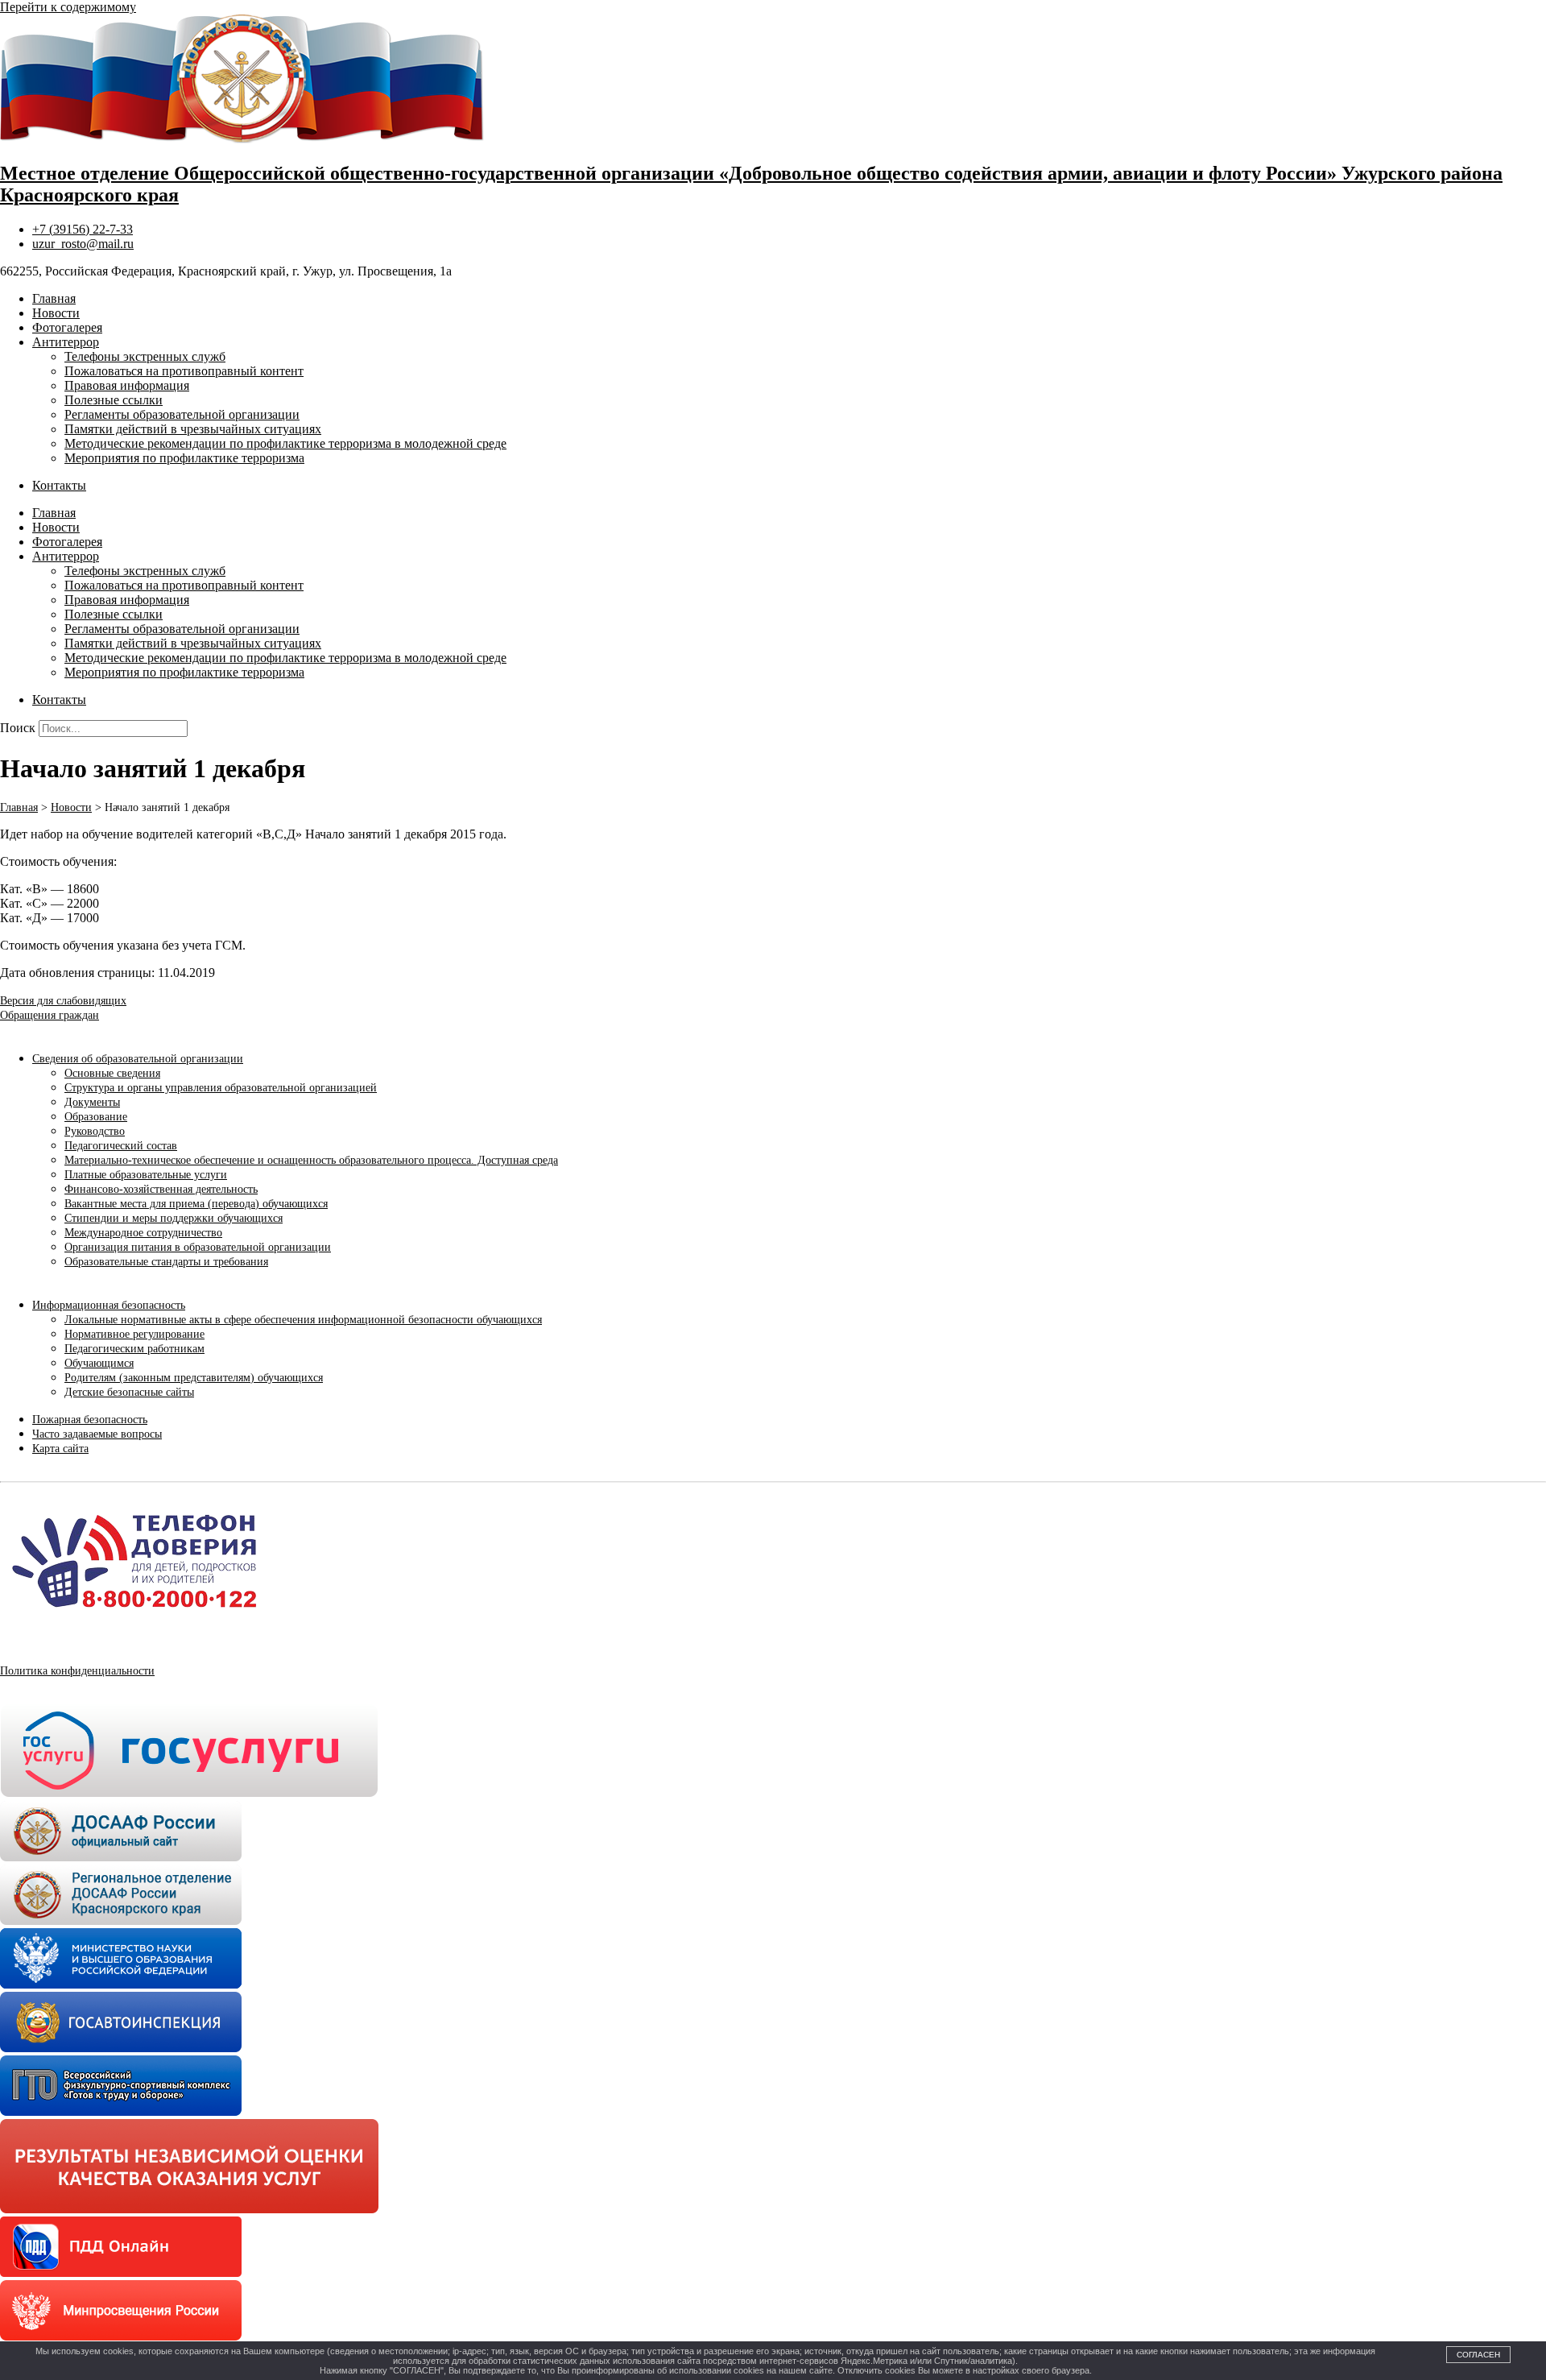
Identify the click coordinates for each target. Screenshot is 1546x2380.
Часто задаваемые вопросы (97, 1434)
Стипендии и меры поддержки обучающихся (174, 1218)
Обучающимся (99, 1363)
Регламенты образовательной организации (182, 414)
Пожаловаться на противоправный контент (184, 371)
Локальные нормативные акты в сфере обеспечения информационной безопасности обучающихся (303, 1320)
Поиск (18, 728)
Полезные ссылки (114, 400)
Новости (56, 313)
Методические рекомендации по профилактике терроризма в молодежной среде (285, 443)
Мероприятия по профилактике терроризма (184, 458)
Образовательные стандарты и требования (166, 1262)
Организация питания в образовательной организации (198, 1247)
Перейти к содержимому (68, 7)
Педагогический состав (121, 1146)
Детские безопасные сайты (129, 1392)
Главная (54, 298)
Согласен (1478, 2355)
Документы (92, 1102)
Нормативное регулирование (134, 1334)
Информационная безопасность (109, 1305)
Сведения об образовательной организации (138, 1059)
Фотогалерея (67, 327)
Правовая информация (127, 385)
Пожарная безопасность (90, 1420)
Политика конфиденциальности (77, 1671)
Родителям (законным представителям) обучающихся (194, 1378)
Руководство (95, 1131)
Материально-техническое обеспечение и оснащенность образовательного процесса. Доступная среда (311, 1160)
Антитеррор (66, 342)
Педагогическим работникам (134, 1349)
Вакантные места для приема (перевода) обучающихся (196, 1204)
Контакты (59, 485)
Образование (96, 1117)
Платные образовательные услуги (146, 1175)
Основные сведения (112, 1073)
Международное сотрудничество (143, 1233)
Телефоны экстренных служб (145, 356)
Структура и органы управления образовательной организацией (221, 1088)
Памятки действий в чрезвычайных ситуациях (193, 429)
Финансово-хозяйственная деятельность (161, 1189)
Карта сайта (60, 1449)
